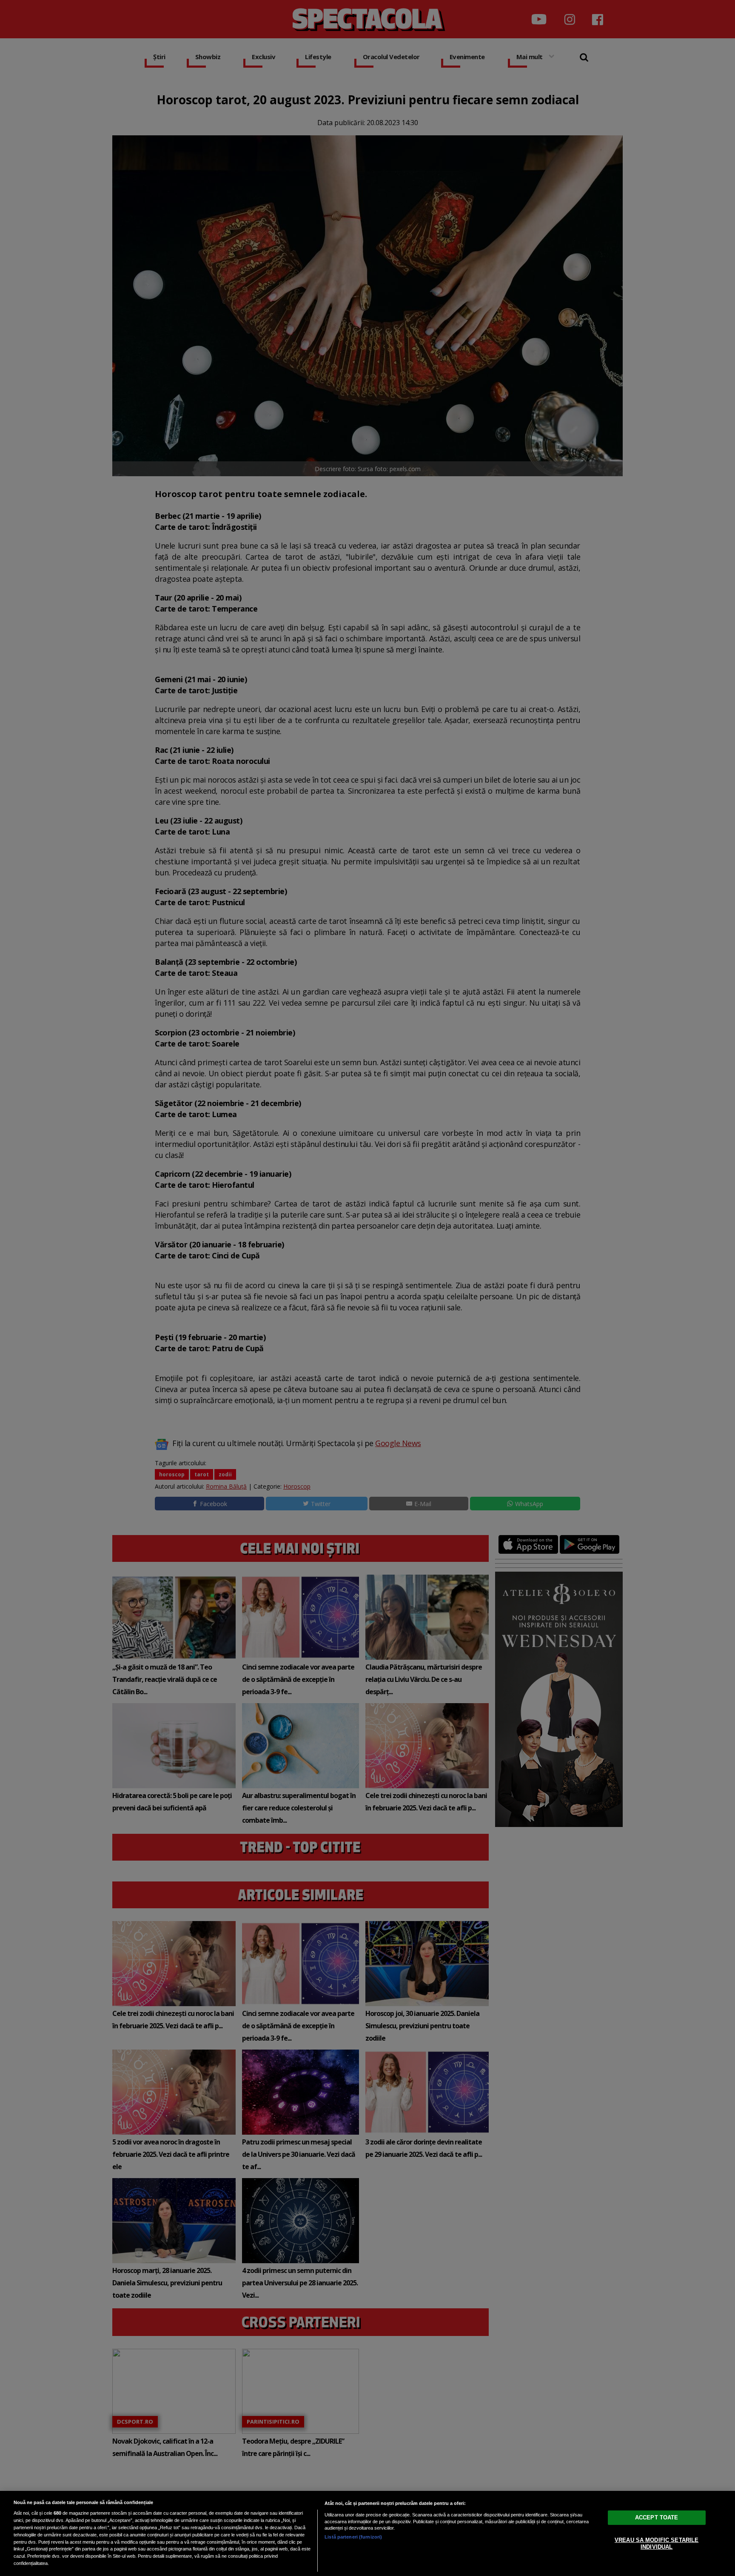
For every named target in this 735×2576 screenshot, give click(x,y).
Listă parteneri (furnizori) (353, 2537)
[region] (367, 2533)
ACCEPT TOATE (657, 2517)
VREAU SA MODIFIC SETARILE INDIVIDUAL (657, 2543)
